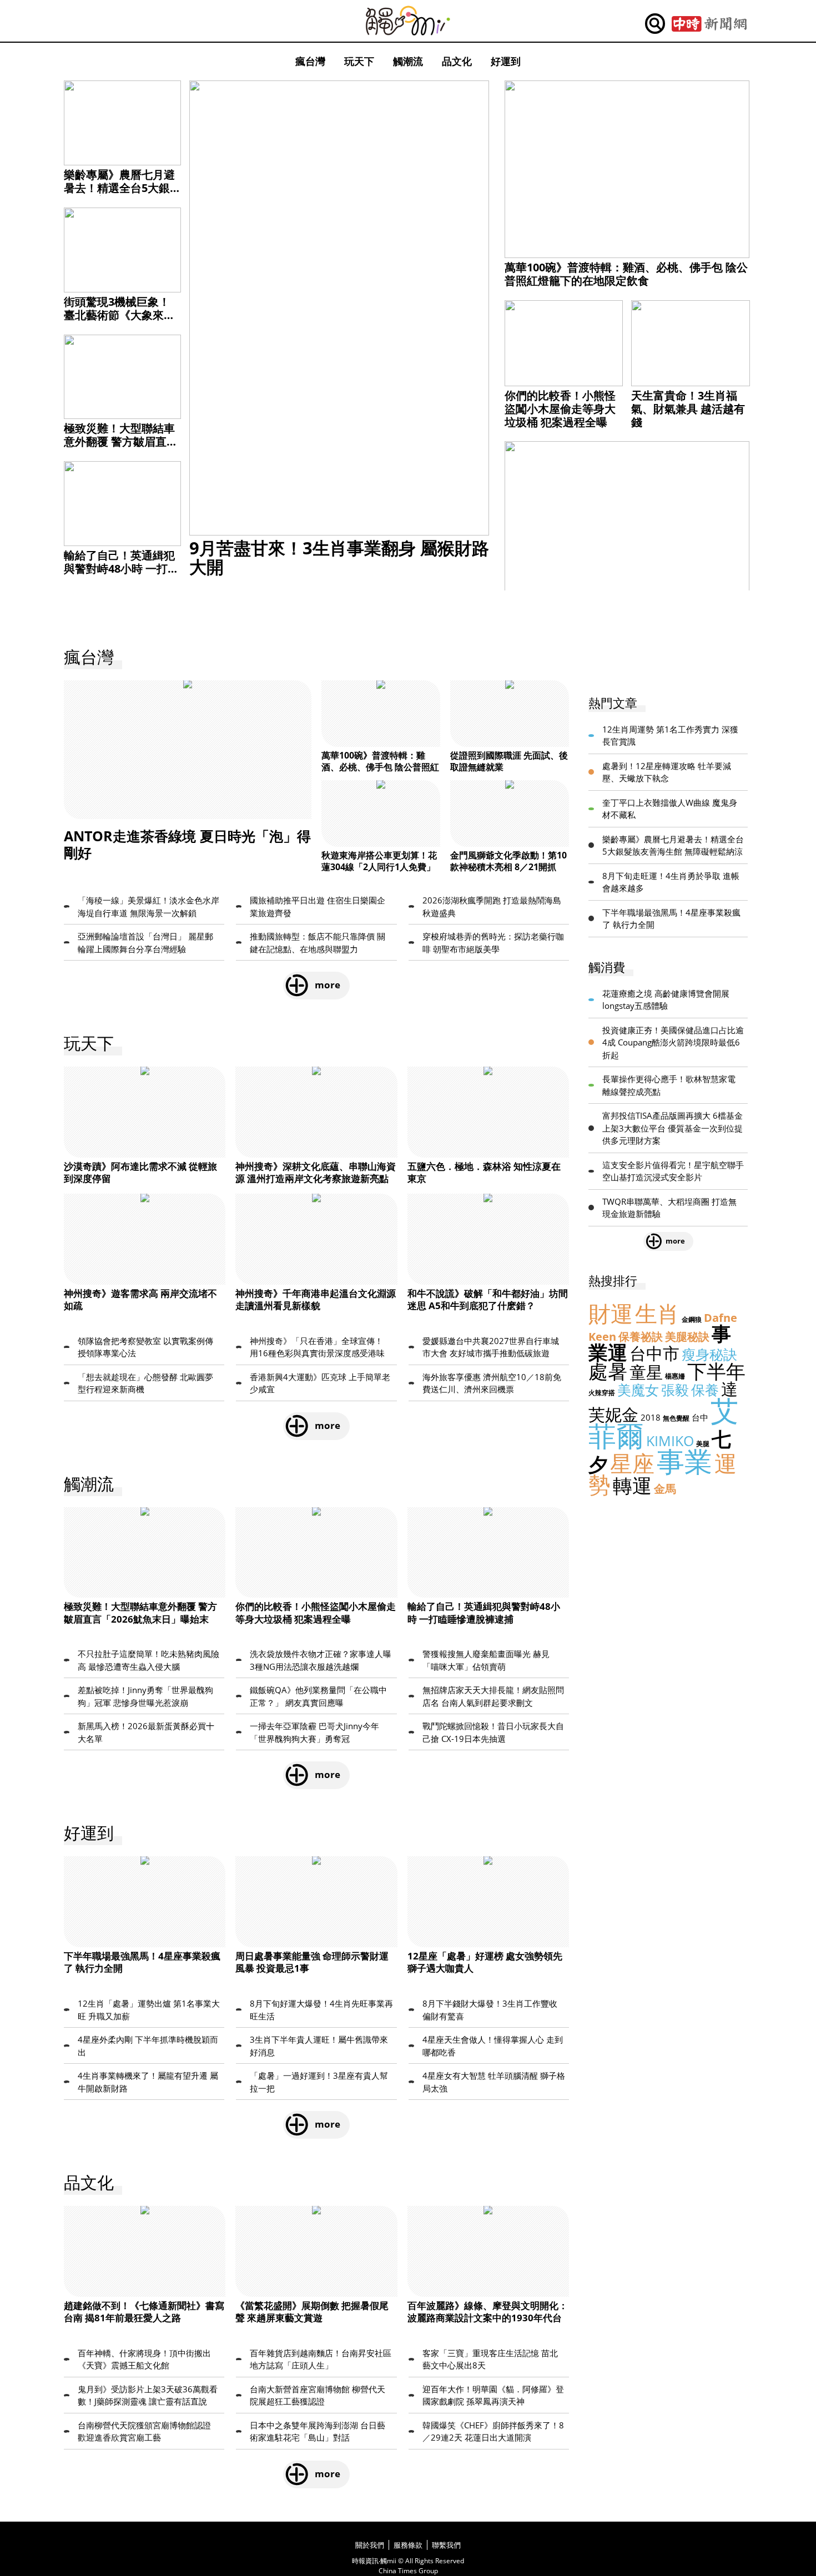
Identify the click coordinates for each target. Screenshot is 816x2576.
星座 (632, 1463)
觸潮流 (408, 61)
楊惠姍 (675, 1376)
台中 (700, 1417)
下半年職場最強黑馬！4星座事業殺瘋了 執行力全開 (142, 1962)
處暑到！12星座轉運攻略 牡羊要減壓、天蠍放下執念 (667, 772)
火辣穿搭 (602, 1393)
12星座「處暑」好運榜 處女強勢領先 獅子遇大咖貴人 (485, 1962)
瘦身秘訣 (709, 1354)
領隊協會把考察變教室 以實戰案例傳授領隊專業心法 (145, 1347)
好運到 (506, 61)
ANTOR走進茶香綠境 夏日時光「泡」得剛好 (187, 844)
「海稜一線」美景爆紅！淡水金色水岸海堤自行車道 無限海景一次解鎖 (148, 906)
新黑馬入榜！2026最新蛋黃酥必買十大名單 (146, 1732)
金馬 (665, 1489)
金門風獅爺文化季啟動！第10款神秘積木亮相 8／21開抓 (508, 861)
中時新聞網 (709, 24)
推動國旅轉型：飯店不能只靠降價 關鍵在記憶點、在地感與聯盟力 (318, 943)
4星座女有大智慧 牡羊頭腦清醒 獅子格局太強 (494, 2082)
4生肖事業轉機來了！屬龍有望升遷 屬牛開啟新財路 (148, 2082)
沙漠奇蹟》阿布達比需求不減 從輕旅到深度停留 (140, 1172)
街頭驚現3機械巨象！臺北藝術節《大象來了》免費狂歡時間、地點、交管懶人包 (119, 322)
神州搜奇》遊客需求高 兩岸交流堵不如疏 (140, 1299)
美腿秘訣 (687, 1337)
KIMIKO (670, 1441)
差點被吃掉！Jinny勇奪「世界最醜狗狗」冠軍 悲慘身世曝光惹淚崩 (145, 1696)
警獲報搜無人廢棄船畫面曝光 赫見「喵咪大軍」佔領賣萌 (486, 1660)
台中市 (654, 1353)
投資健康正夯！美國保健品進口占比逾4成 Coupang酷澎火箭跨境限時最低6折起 (673, 1042)
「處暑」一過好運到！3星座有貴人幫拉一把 (319, 2082)
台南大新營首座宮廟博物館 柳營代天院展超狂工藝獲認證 (318, 2395)
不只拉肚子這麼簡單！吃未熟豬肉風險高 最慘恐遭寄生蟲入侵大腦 (148, 1660)
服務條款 (408, 2545)
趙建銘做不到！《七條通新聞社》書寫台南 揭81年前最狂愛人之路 (144, 2312)
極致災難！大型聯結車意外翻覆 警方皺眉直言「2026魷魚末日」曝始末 (121, 448)
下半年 (716, 1371)
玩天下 (359, 61)
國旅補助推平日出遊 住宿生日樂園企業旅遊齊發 (318, 906)
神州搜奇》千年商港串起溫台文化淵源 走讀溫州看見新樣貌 (316, 1299)
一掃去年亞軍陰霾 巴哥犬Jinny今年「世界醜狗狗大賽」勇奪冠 (314, 1732)
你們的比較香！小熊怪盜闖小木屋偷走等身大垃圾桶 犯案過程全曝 (560, 409)
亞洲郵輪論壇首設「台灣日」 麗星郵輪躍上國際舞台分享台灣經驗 (145, 943)
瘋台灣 (310, 61)
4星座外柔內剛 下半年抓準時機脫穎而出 (148, 2046)
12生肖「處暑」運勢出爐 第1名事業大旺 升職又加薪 (149, 2010)
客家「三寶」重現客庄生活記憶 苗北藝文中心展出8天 (490, 2359)
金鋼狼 (692, 1319)
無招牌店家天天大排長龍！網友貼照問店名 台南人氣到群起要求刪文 (493, 1696)
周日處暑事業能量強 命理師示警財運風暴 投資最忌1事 (312, 1962)
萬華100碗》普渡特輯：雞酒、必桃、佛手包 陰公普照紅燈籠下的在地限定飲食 (626, 274)
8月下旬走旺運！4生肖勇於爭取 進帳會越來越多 (671, 882)
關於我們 (370, 2545)
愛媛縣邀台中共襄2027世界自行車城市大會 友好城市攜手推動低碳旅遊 (491, 1347)
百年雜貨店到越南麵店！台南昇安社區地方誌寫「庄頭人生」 (321, 2359)
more (328, 985)
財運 (611, 1313)
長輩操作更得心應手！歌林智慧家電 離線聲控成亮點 (669, 1085)
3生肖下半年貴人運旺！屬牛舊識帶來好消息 (319, 2046)
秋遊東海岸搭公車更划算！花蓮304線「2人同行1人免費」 (379, 861)
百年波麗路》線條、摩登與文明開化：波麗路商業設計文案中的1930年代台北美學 (488, 2318)
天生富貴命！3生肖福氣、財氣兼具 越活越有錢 (688, 409)
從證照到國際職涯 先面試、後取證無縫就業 (509, 761)
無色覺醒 (676, 1418)
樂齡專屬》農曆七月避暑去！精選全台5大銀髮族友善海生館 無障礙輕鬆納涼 (121, 195)
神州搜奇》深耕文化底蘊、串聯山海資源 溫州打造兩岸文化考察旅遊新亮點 (316, 1172)
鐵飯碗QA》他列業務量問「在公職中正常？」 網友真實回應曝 (318, 1696)
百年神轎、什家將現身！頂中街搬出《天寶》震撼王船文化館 (144, 2359)
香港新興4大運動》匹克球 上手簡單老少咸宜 (320, 1383)
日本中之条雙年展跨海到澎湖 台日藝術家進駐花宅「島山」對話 (318, 2431)
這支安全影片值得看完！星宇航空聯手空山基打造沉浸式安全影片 (673, 1171)
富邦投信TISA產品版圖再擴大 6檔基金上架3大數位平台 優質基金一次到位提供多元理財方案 (673, 1128)
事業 (684, 1461)
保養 (705, 1390)
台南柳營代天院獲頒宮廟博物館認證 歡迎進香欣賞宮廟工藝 (144, 2431)
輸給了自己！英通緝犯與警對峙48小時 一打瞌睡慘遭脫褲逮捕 (121, 569)
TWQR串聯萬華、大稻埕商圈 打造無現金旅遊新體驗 (669, 1208)
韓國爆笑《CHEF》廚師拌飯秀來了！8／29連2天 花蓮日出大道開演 (493, 2431)
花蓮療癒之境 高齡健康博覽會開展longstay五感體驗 (666, 1000)
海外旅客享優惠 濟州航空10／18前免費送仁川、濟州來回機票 (492, 1383)
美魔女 (638, 1390)
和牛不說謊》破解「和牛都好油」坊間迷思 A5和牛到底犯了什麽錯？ (488, 1299)
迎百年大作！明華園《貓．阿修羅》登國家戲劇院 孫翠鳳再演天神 (493, 2395)
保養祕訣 (641, 1337)
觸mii (408, 21)
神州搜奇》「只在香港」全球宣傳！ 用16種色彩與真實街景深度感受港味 (317, 1347)
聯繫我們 (446, 2545)
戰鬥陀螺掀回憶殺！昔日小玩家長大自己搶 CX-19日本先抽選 (493, 1732)
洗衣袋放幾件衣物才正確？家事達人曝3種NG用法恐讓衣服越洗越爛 (321, 1660)
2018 (651, 1417)
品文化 (457, 61)
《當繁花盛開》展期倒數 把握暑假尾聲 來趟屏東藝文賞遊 (312, 2312)
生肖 (657, 1313)
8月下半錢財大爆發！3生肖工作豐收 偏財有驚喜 (490, 2010)
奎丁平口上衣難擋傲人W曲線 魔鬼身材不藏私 (670, 809)
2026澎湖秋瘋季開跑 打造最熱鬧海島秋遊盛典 (492, 906)
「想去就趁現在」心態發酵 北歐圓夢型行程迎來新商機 (145, 1383)
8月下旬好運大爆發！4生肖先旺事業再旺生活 (321, 2010)
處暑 (608, 1371)
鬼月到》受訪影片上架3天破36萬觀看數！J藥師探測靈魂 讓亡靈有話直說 (148, 2395)
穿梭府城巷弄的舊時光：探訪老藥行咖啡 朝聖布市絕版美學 (493, 943)
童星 (646, 1372)
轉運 (632, 1485)
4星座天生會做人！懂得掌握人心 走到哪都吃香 (493, 2046)
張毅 (675, 1390)
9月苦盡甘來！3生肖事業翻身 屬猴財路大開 (339, 557)
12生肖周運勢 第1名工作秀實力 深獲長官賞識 (670, 736)
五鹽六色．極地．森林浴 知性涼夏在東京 (484, 1172)
